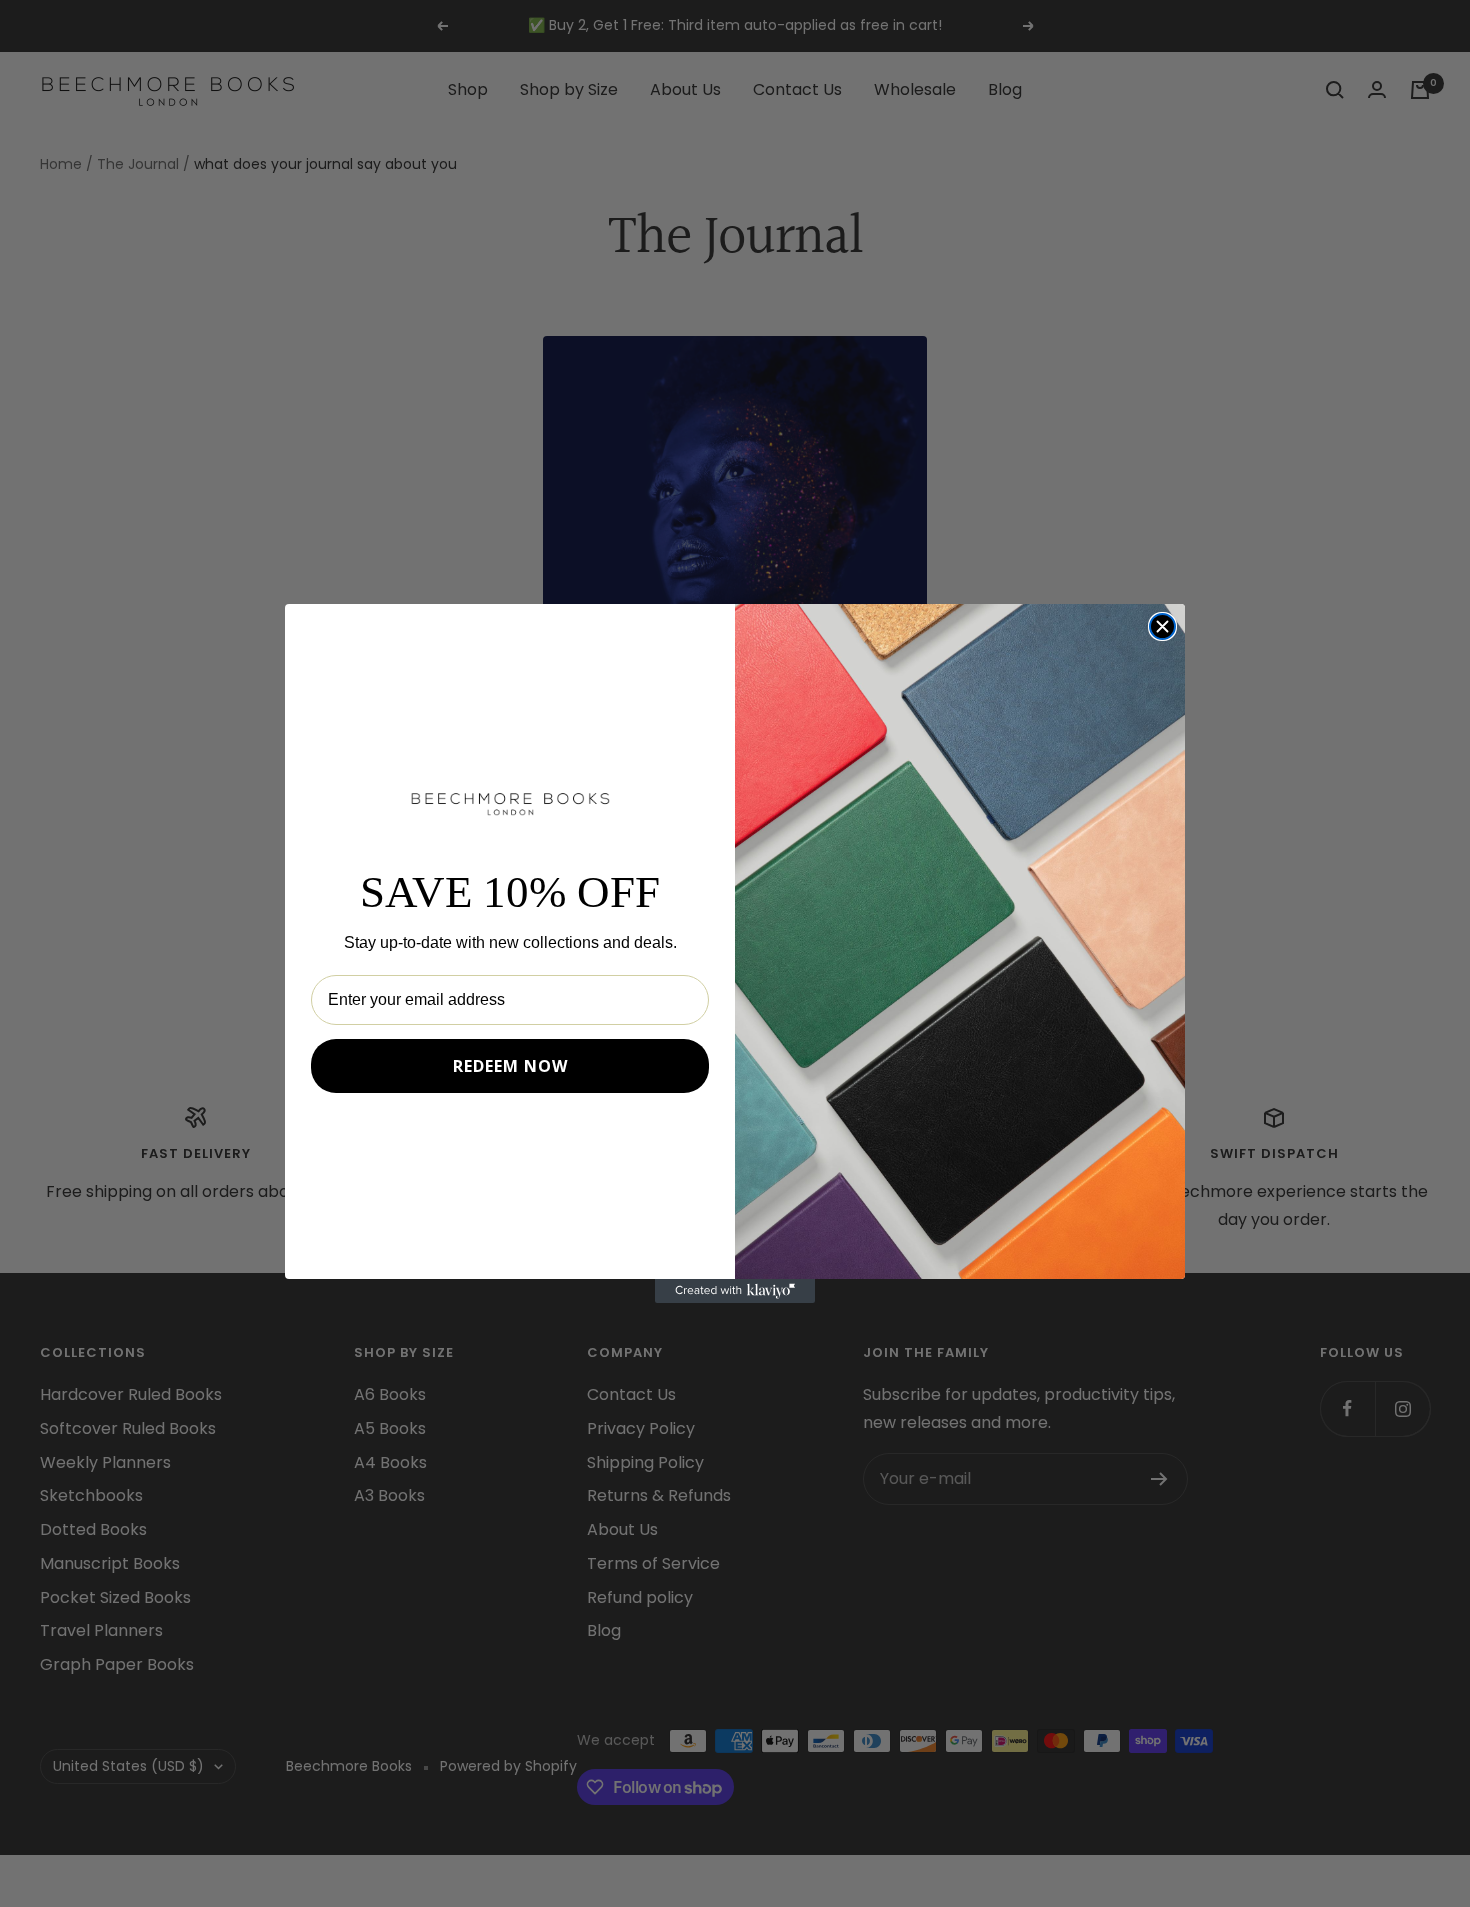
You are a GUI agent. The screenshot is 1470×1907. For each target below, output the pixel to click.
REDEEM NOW (510, 1066)
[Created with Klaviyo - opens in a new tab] (735, 1291)
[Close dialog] (1162, 626)
